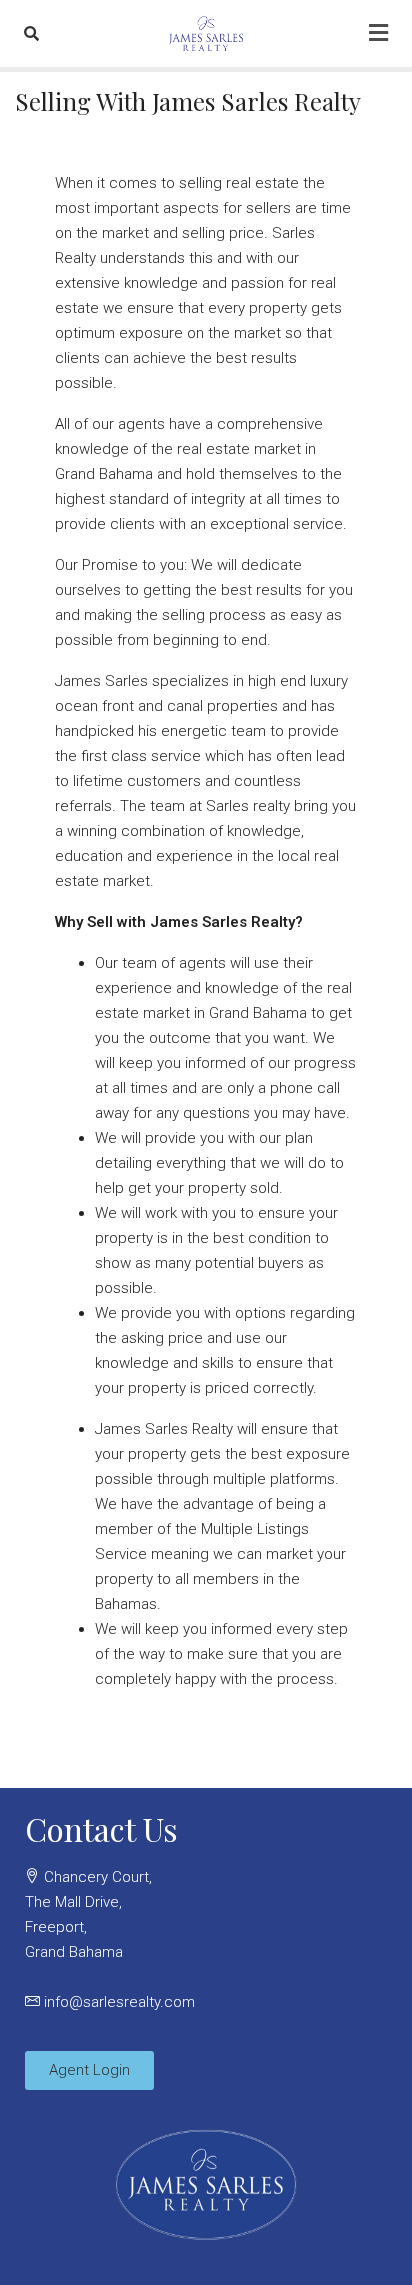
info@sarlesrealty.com (119, 2002)
